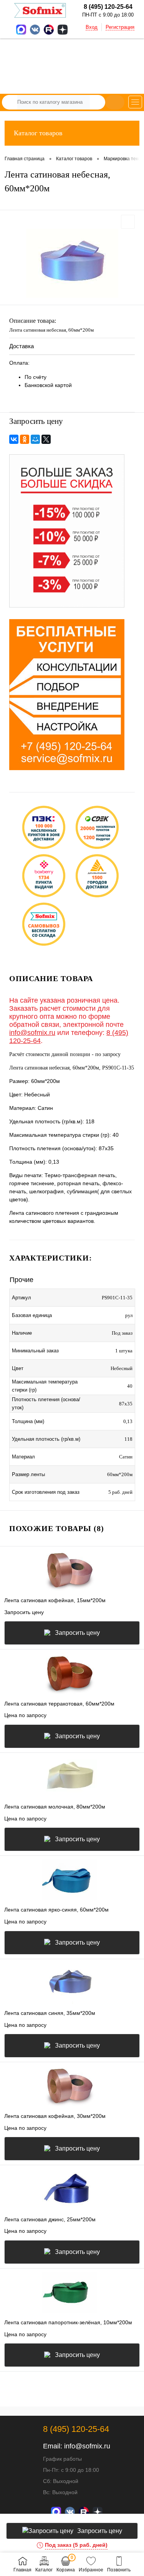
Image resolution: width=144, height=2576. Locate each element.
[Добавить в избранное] (128, 222)
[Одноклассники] (25, 439)
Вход (92, 27)
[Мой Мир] (35, 439)
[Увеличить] (72, 263)
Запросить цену (77, 1633)
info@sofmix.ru (32, 1033)
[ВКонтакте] (14, 439)
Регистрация (120, 27)
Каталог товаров (38, 133)
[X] (46, 439)
